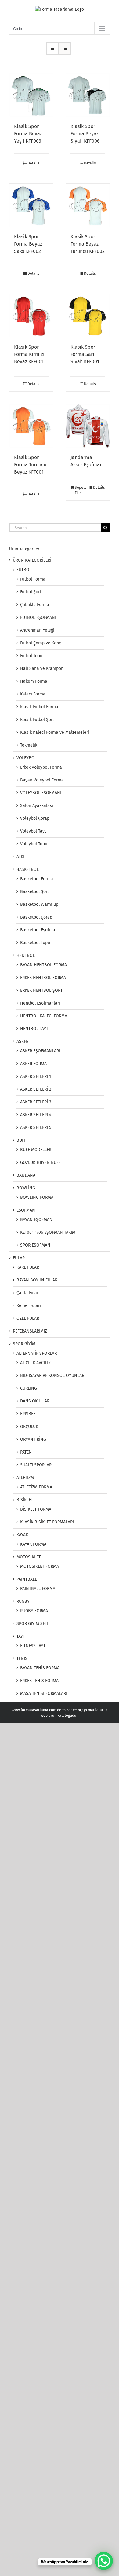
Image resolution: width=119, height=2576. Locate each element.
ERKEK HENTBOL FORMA (43, 978)
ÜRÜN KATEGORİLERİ (32, 560)
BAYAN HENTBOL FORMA (43, 965)
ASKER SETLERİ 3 (36, 1102)
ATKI (20, 857)
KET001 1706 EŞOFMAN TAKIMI (48, 1232)
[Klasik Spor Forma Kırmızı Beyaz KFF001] (31, 316)
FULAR (19, 1258)
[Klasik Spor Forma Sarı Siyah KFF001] (88, 316)
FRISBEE (28, 1414)
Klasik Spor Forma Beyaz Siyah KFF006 (85, 134)
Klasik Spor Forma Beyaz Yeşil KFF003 (28, 134)
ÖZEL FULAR (28, 1318)
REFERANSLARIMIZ (30, 1331)
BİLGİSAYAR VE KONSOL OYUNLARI (53, 1376)
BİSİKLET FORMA (36, 1509)
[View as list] (65, 48)
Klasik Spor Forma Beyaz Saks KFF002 (28, 244)
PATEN (26, 1452)
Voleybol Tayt (33, 831)
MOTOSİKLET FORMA (40, 1566)
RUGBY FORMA (34, 1611)
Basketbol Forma (37, 879)
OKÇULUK (29, 1427)
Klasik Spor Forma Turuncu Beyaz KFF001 (30, 465)
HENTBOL (26, 955)
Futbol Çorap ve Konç (41, 643)
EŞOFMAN (26, 1210)
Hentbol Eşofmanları (40, 1003)
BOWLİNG (26, 1188)
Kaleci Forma (33, 694)
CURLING (29, 1388)
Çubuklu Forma (35, 605)
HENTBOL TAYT (34, 1029)
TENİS (22, 1659)
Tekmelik (29, 745)
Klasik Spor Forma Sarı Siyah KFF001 (85, 354)
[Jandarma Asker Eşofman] (88, 426)
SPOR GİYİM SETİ (32, 1624)
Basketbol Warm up (39, 904)
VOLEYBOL (27, 758)
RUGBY (23, 1601)
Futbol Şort (31, 592)
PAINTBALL (27, 1579)
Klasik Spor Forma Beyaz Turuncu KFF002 (88, 244)
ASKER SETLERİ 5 (36, 1128)
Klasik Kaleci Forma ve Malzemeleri (55, 732)
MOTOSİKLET (29, 1557)
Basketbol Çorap (36, 917)
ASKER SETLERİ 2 (36, 1089)
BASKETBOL (28, 869)
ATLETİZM (25, 1478)
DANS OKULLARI (35, 1401)
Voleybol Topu (34, 844)
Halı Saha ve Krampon (42, 669)
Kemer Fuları (29, 1306)
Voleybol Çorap (35, 818)
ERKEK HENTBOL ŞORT (41, 990)
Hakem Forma (34, 681)
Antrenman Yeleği (37, 630)
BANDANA (26, 1175)
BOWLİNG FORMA (37, 1197)
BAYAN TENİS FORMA (40, 1668)
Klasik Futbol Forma (39, 707)
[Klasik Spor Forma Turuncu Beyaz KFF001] (31, 426)
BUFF (21, 1140)
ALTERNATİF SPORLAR (37, 1353)
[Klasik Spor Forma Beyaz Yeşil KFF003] (31, 95)
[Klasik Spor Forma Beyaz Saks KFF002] (31, 205)
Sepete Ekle (81, 490)
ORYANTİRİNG (33, 1439)
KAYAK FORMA (33, 1544)
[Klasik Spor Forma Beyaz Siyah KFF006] (88, 95)
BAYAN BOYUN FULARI (38, 1280)
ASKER (22, 1041)
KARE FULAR (28, 1267)
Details (33, 163)
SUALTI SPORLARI (36, 1465)
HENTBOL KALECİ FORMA (44, 1016)
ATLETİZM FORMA (36, 1487)
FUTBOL (24, 570)
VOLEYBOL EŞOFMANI (41, 793)
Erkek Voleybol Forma (41, 767)
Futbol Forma (33, 579)
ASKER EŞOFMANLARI (40, 1051)
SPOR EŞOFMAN (35, 1245)
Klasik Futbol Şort (37, 720)
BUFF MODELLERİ (36, 1150)
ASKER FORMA (33, 1064)
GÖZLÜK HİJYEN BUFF (40, 1162)
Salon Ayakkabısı (37, 806)
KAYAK (22, 1535)
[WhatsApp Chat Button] (104, 2561)
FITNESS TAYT (33, 1646)
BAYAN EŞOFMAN (36, 1220)
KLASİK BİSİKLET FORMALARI (47, 1522)
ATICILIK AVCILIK (35, 1363)
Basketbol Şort (34, 892)
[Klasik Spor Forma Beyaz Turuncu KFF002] (88, 205)
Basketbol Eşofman (39, 930)
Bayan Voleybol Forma (42, 780)
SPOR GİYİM (24, 1344)
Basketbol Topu (35, 943)
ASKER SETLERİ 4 (36, 1115)
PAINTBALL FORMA (38, 1589)
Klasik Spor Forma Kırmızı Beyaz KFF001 (29, 354)
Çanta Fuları (28, 1293)
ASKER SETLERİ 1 (36, 1076)
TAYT (21, 1636)
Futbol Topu (31, 656)
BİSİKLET (25, 1500)
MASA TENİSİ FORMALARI (44, 1693)
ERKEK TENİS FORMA (39, 1681)
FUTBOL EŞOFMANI (38, 617)
